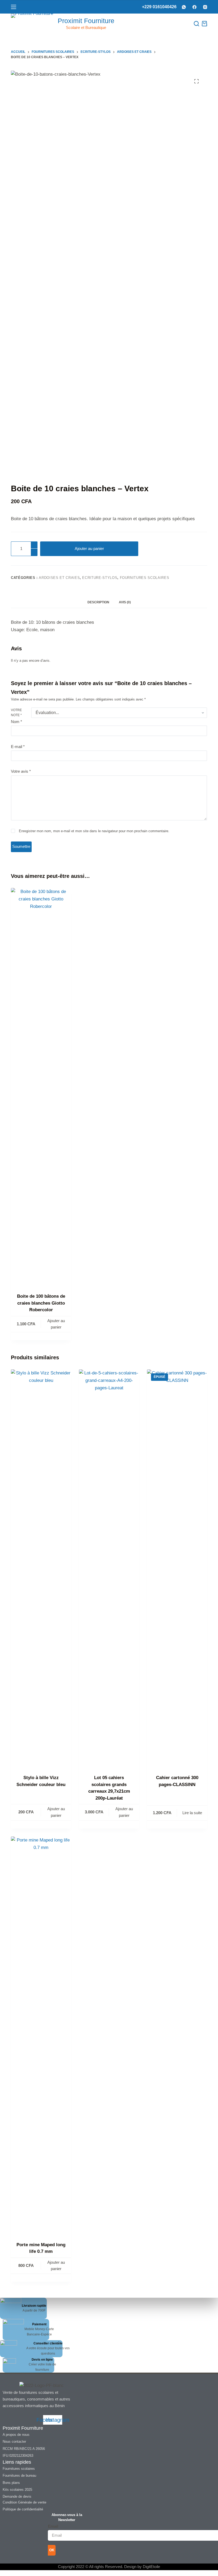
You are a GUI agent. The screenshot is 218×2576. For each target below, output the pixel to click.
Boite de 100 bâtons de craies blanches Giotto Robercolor (41, 1303)
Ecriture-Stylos (100, 578)
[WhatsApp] (184, 7)
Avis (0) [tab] (125, 602)
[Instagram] (205, 7)
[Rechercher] (196, 24)
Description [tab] (98, 602)
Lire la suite (192, 1813)
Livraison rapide (34, 2306)
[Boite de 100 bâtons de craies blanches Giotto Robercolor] (41, 1087)
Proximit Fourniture (86, 21)
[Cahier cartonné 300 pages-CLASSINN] (177, 1569)
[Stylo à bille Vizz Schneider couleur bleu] (41, 1569)
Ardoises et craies (59, 578)
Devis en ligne (42, 2360)
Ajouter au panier (89, 548)
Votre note (16, 713)
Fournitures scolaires (145, 578)
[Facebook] (194, 7)
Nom (16, 722)
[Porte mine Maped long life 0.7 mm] (41, 2036)
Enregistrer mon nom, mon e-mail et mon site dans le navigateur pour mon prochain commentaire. (94, 831)
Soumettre (21, 846)
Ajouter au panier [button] (56, 1324)
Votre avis (21, 771)
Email (53, 2526)
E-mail (18, 747)
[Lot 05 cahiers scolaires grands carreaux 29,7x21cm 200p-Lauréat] (109, 1569)
